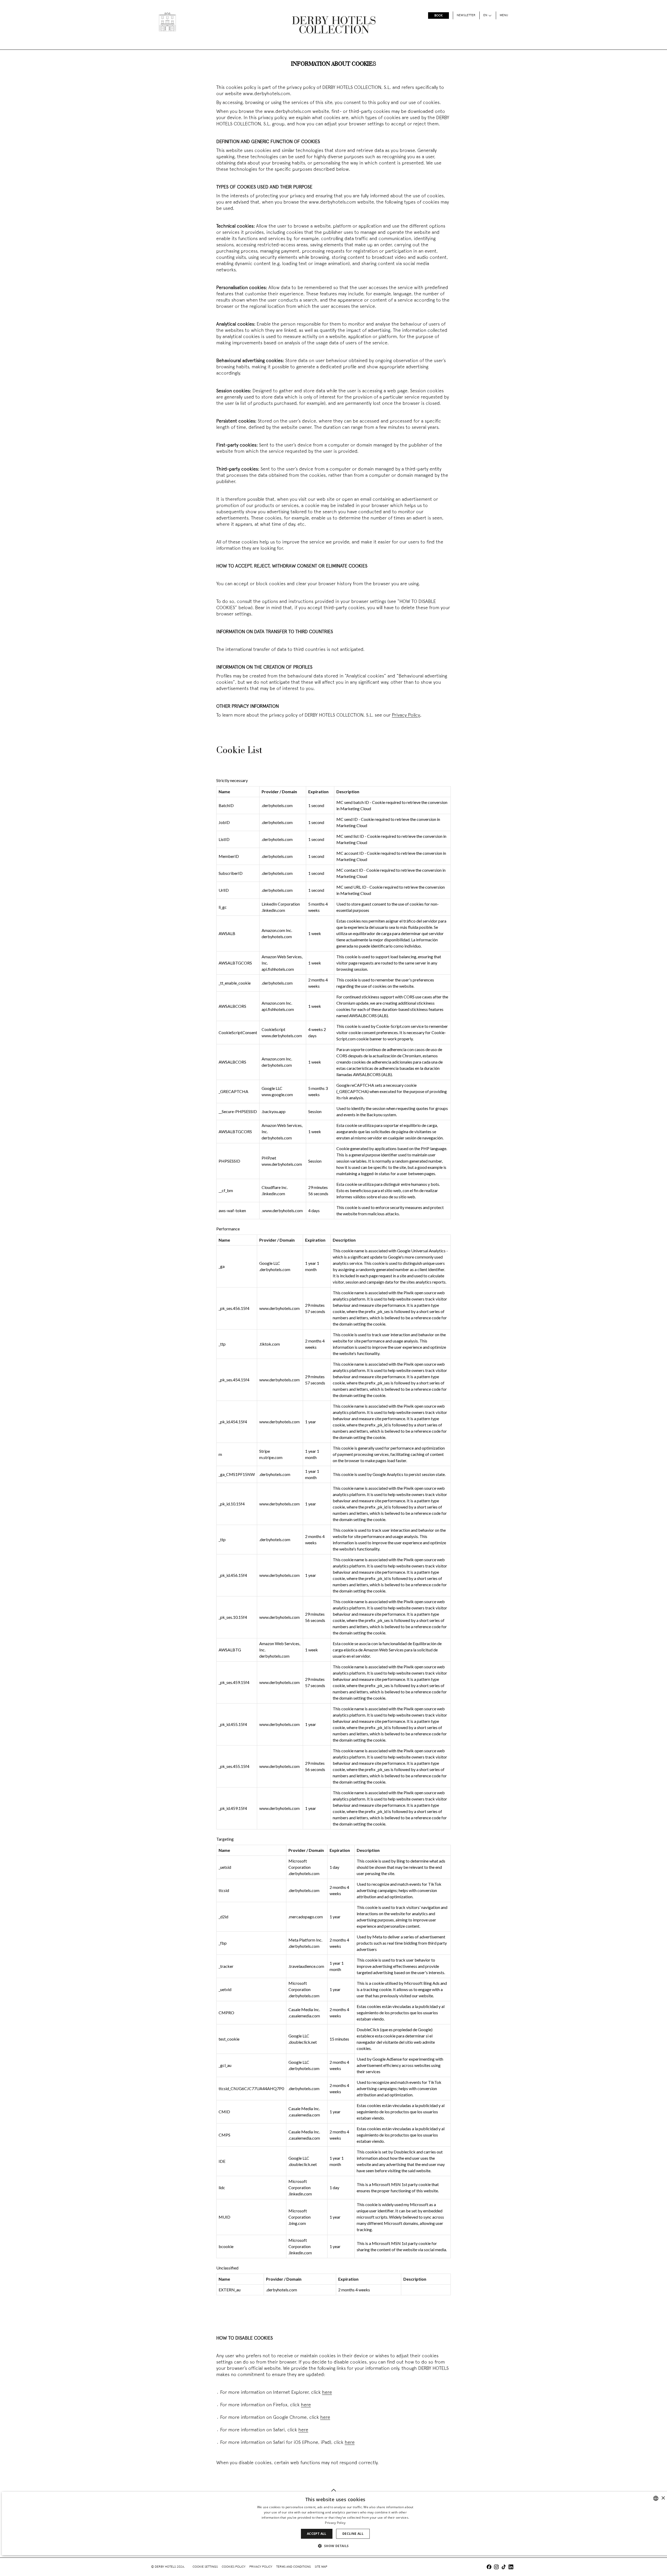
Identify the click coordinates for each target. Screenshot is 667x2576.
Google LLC (272, 1088)
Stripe (265, 1451)
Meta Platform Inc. (305, 1940)
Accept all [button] (317, 2534)
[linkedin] (511, 2568)
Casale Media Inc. (304, 2009)
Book (439, 16)
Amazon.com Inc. (277, 930)
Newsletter (466, 15)
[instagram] (496, 2568)
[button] (335, 2546)
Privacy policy (261, 2567)
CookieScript (273, 1029)
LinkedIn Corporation (281, 904)
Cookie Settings (205, 2567)
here (327, 2393)
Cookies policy (234, 2567)
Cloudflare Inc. (275, 1187)
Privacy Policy (406, 715)
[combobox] (656, 2498)
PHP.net (269, 1158)
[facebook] (489, 2568)
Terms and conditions (294, 2567)
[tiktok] (504, 2568)
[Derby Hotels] (167, 22)
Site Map (321, 2567)
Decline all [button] (353, 2534)
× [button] (663, 2498)
